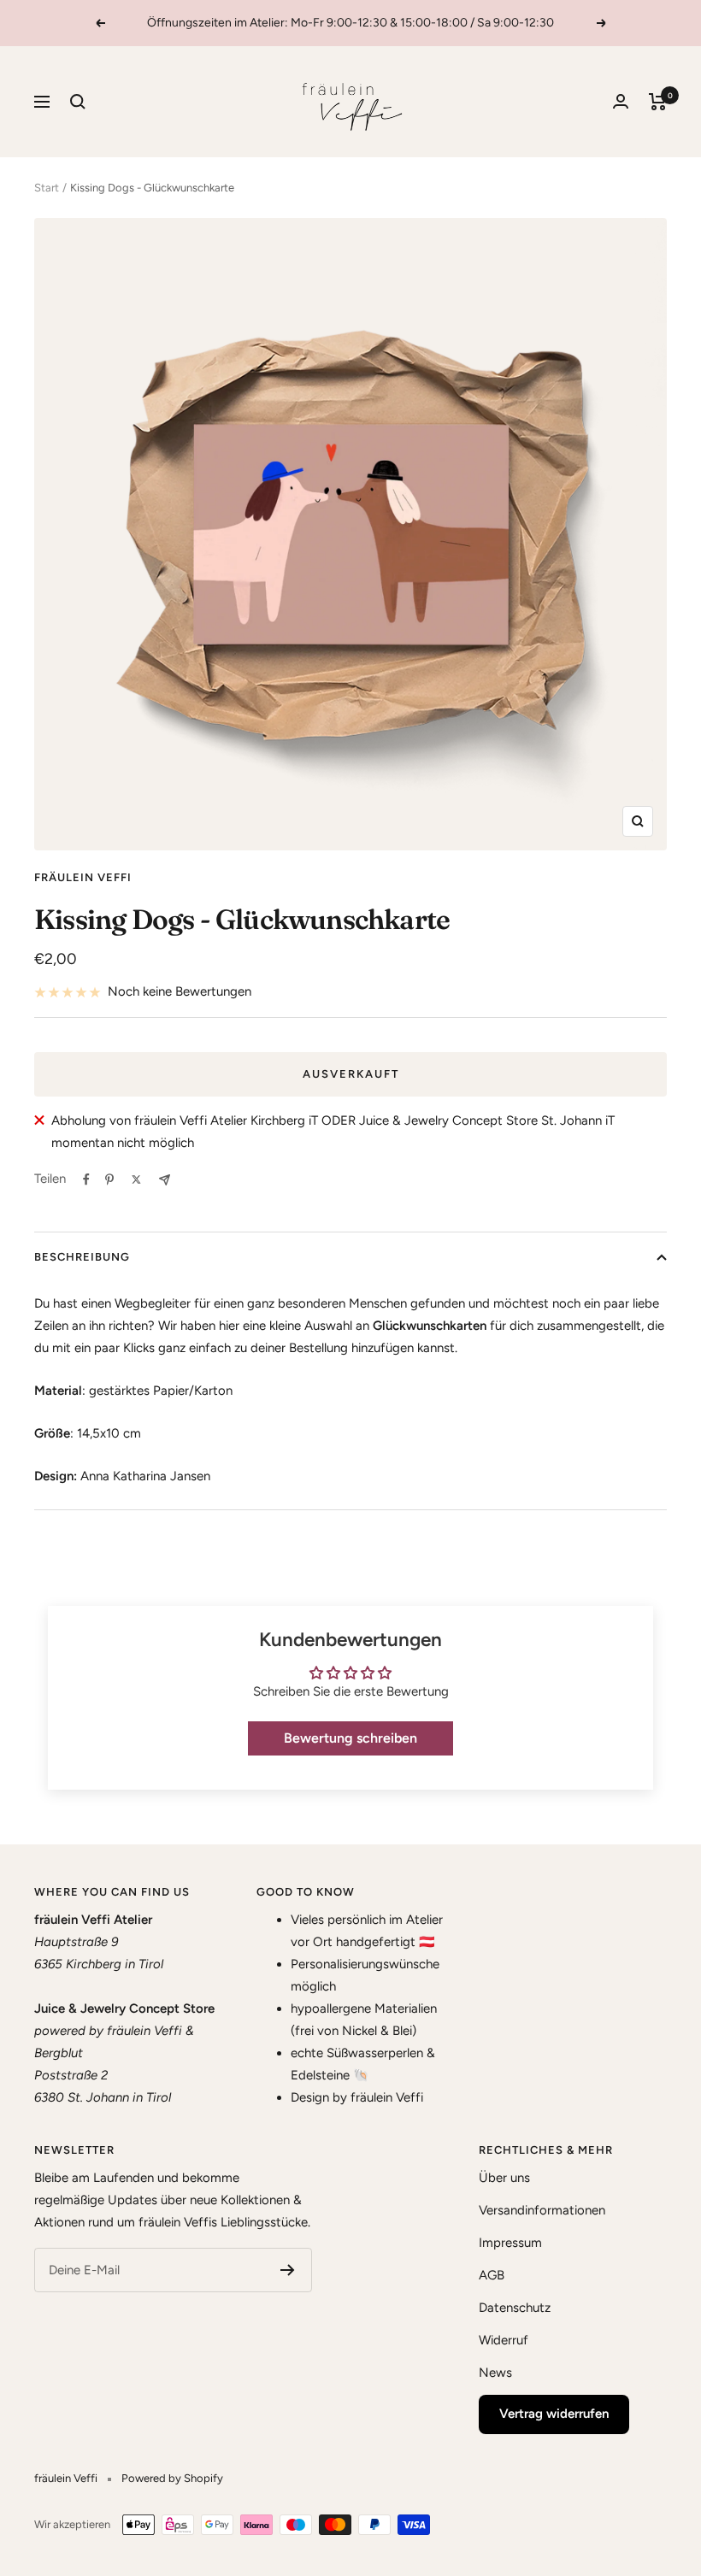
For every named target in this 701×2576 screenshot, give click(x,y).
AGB (492, 2275)
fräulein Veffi (83, 877)
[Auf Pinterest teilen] (109, 1179)
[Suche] (78, 102)
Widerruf (504, 2340)
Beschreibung (82, 1257)
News (495, 2373)
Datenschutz (515, 2308)
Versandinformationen (542, 2210)
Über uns (504, 2178)
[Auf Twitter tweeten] (136, 1179)
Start (47, 188)
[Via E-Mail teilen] (165, 1180)
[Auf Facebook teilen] (86, 1179)
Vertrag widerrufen (554, 2414)
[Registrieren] (288, 2270)
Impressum (510, 2243)
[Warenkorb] (658, 102)
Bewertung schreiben (350, 1738)
